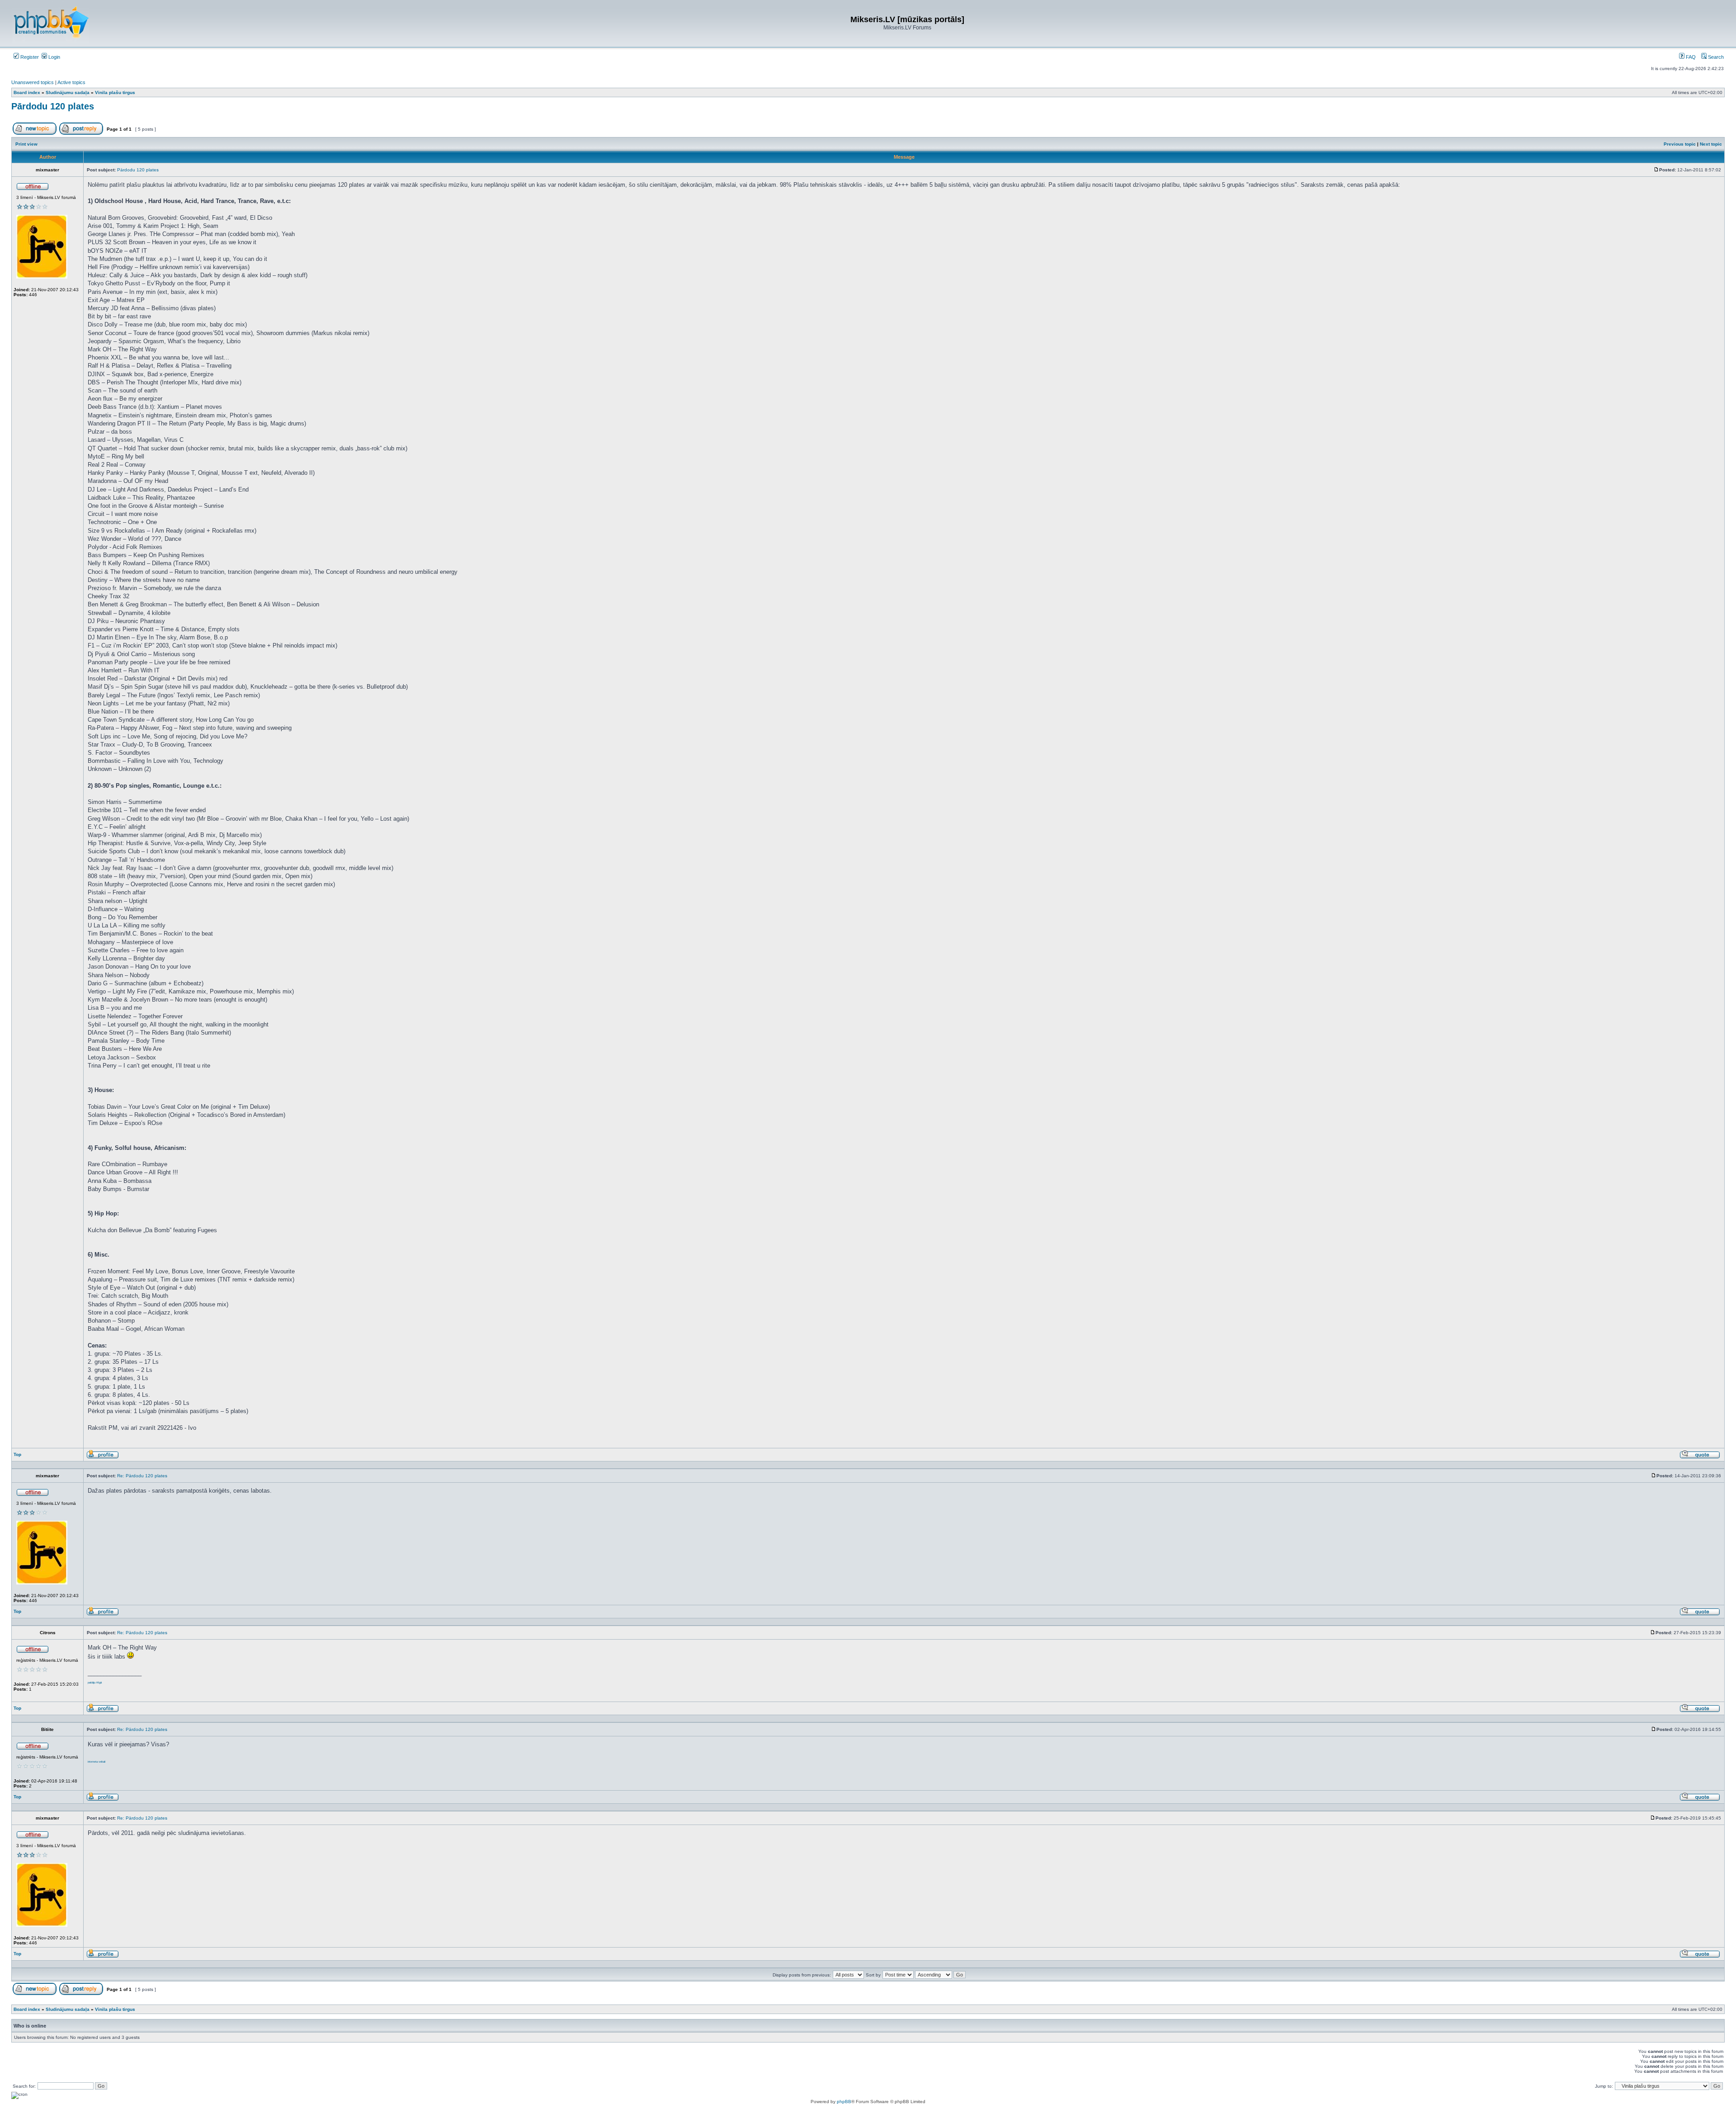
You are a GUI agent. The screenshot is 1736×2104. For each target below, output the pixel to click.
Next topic (1711, 144)
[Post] (1656, 170)
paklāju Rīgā (95, 1683)
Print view (26, 144)
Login (54, 57)
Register (29, 57)
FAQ (1690, 57)
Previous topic (1680, 144)
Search (1715, 57)
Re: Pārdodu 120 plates (142, 1476)
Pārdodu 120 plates (53, 106)
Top (17, 1454)
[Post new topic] (35, 133)
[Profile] (103, 1457)
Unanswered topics (33, 82)
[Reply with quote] (1700, 1457)
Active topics (71, 82)
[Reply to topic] (81, 133)
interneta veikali (97, 1762)
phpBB (844, 2102)
